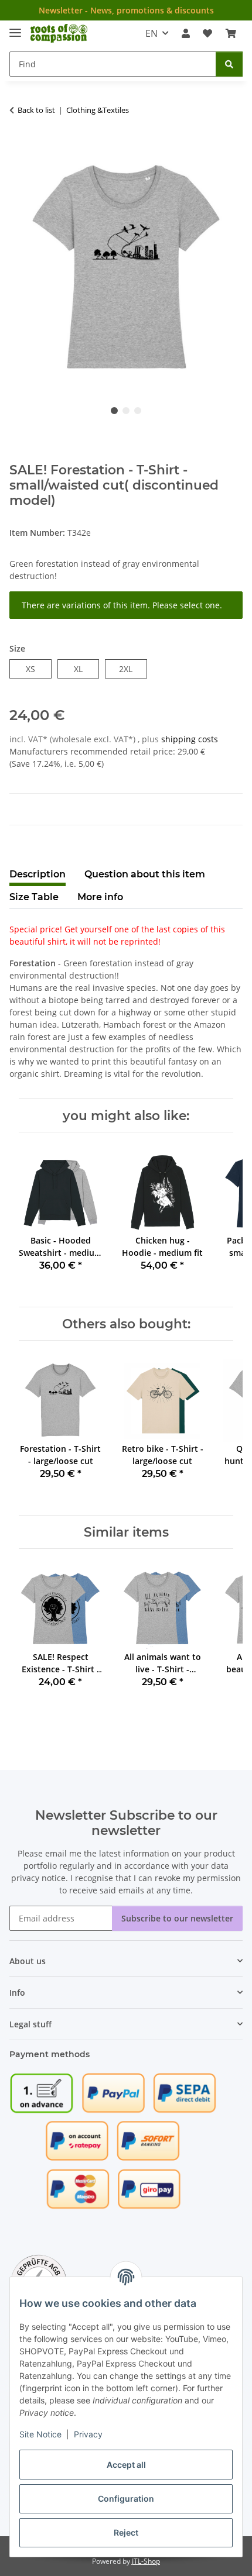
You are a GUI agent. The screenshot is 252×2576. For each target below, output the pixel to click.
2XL (132, 669)
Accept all (126, 2465)
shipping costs (190, 739)
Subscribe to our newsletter (177, 1918)
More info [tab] (100, 897)
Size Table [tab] (34, 897)
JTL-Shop (146, 2561)
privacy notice (38, 1878)
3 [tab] (138, 411)
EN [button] (151, 33)
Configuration (126, 2498)
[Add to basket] (19, 147)
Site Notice (40, 2434)
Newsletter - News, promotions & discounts (126, 10)
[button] (186, 33)
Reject (126, 2532)
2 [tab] (126, 411)
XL (82, 669)
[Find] (229, 64)
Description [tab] (38, 874)
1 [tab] (114, 411)
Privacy (88, 2434)
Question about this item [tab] (145, 874)
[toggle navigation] (15, 28)
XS (35, 669)
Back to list (36, 110)
